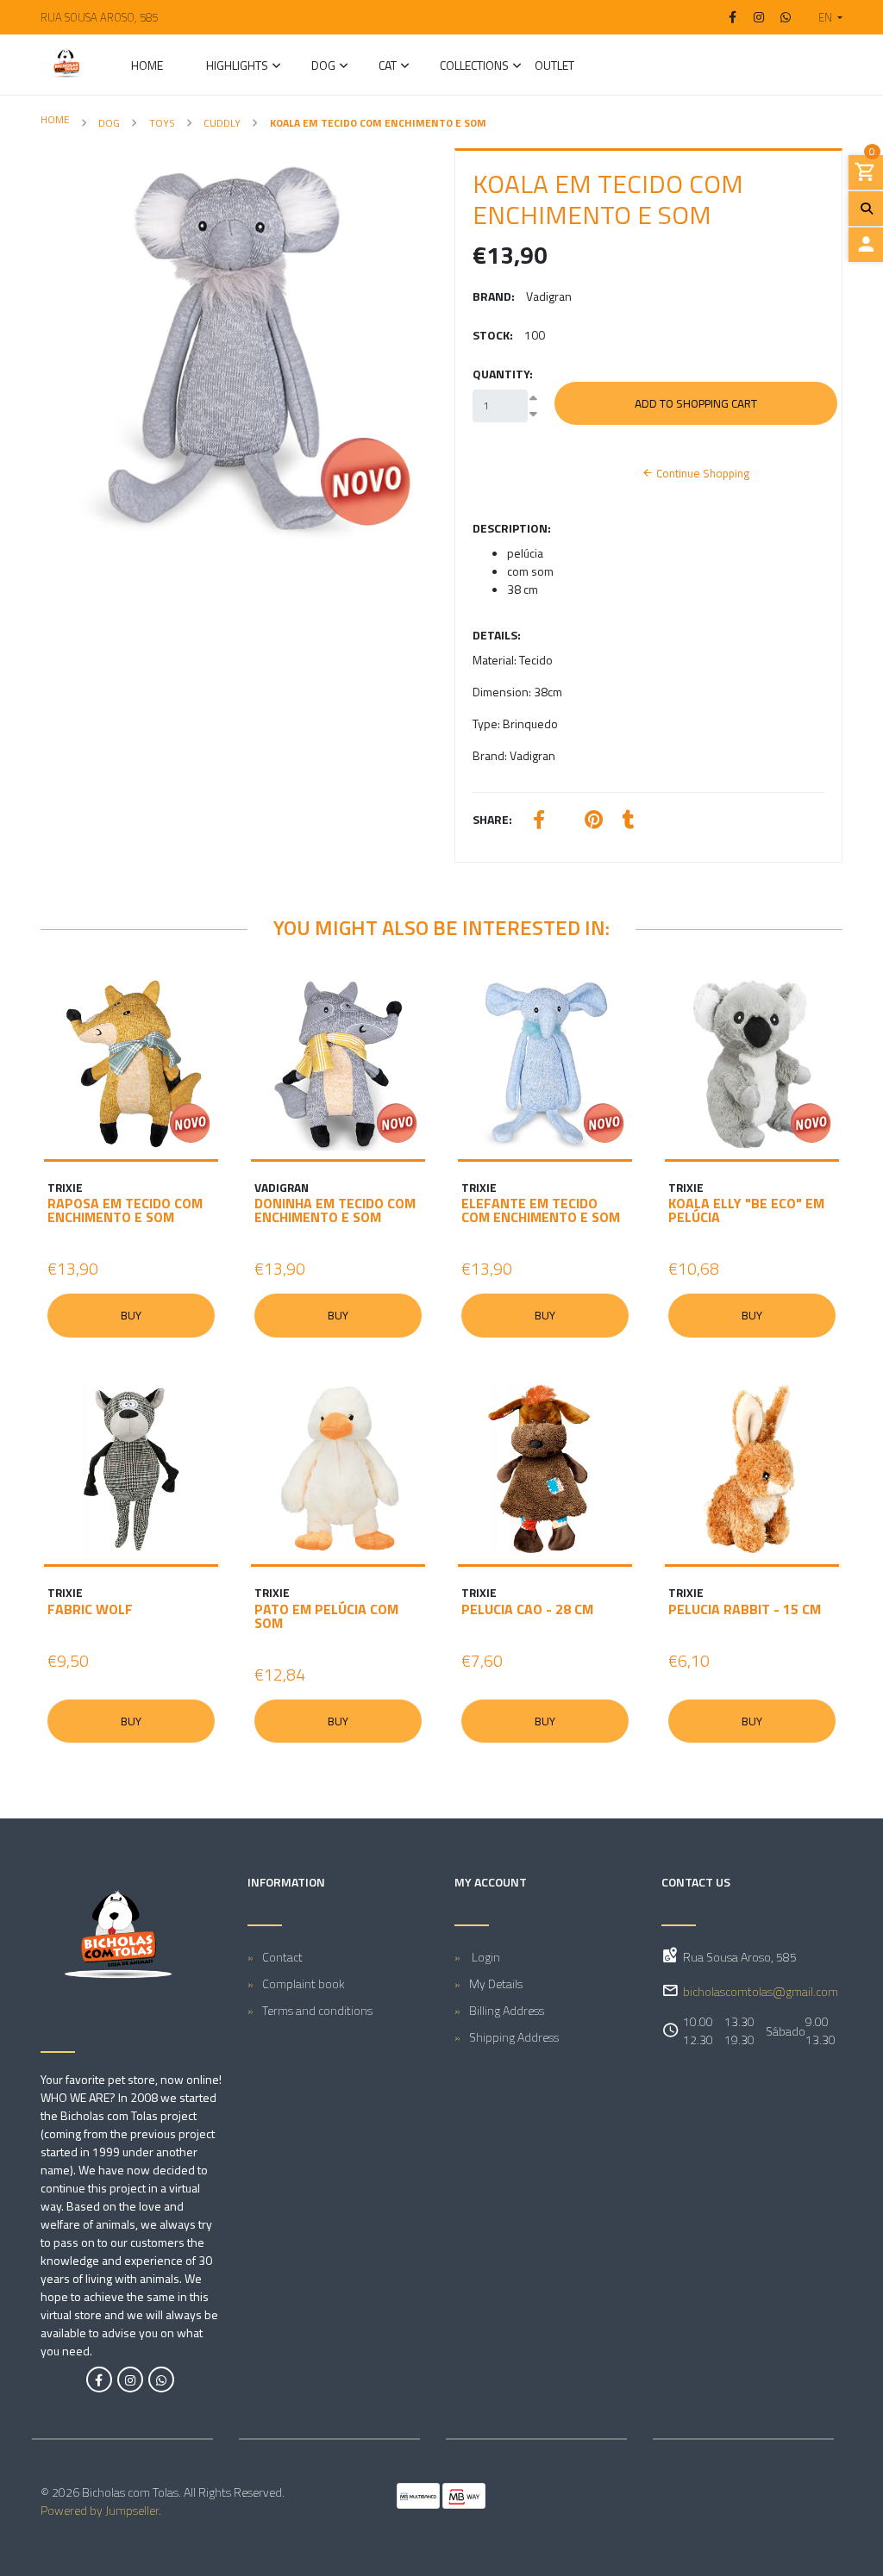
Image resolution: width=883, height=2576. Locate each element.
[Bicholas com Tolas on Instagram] (130, 2380)
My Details (496, 1983)
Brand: (494, 296)
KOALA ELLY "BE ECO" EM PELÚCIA (746, 1210)
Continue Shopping (701, 473)
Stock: (493, 335)
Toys (162, 123)
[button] (824, 17)
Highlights (237, 67)
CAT (388, 67)
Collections (474, 67)
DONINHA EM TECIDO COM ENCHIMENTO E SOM (335, 1210)
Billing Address (507, 2010)
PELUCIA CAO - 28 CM (527, 1609)
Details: (497, 635)
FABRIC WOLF (90, 1609)
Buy (131, 1315)
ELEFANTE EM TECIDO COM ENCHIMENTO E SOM (541, 1210)
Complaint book (304, 1983)
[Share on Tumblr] (629, 822)
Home (147, 67)
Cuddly (222, 123)
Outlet (554, 67)
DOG (323, 67)
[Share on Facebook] (539, 822)
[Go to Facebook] (733, 17)
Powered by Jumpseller (100, 2510)
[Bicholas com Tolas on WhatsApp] (161, 2380)
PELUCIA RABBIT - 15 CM (745, 1609)
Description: (512, 528)
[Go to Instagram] (760, 17)
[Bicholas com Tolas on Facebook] (99, 2380)
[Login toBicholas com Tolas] (866, 245)
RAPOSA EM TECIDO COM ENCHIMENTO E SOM (125, 1210)
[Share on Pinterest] (594, 822)
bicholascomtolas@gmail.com (761, 1991)
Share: (492, 819)
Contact (282, 1957)
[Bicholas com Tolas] (66, 65)
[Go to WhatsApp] (786, 17)
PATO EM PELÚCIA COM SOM (326, 1616)
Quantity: (503, 374)
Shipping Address (514, 2037)
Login (485, 1957)
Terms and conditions (317, 2010)
